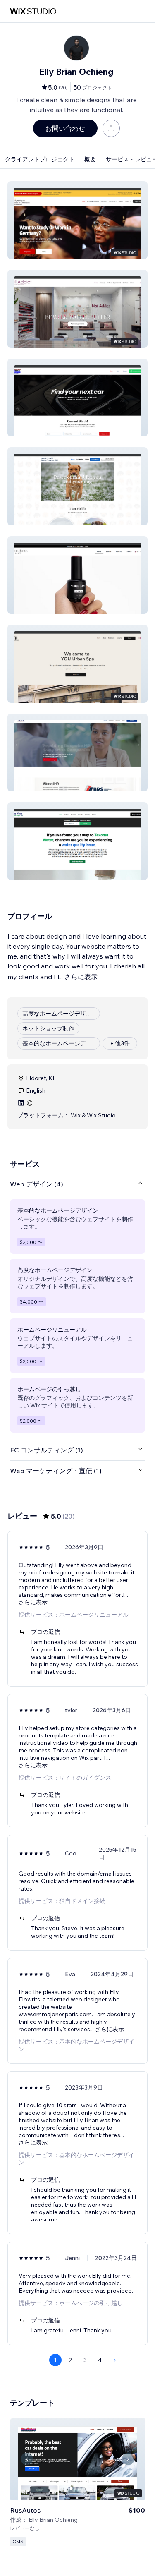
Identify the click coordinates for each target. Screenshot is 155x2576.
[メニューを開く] (141, 11)
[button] (77, 220)
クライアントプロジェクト (40, 159)
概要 (90, 159)
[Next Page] (115, 2360)
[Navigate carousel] (27, 2459)
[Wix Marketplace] (33, 11)
